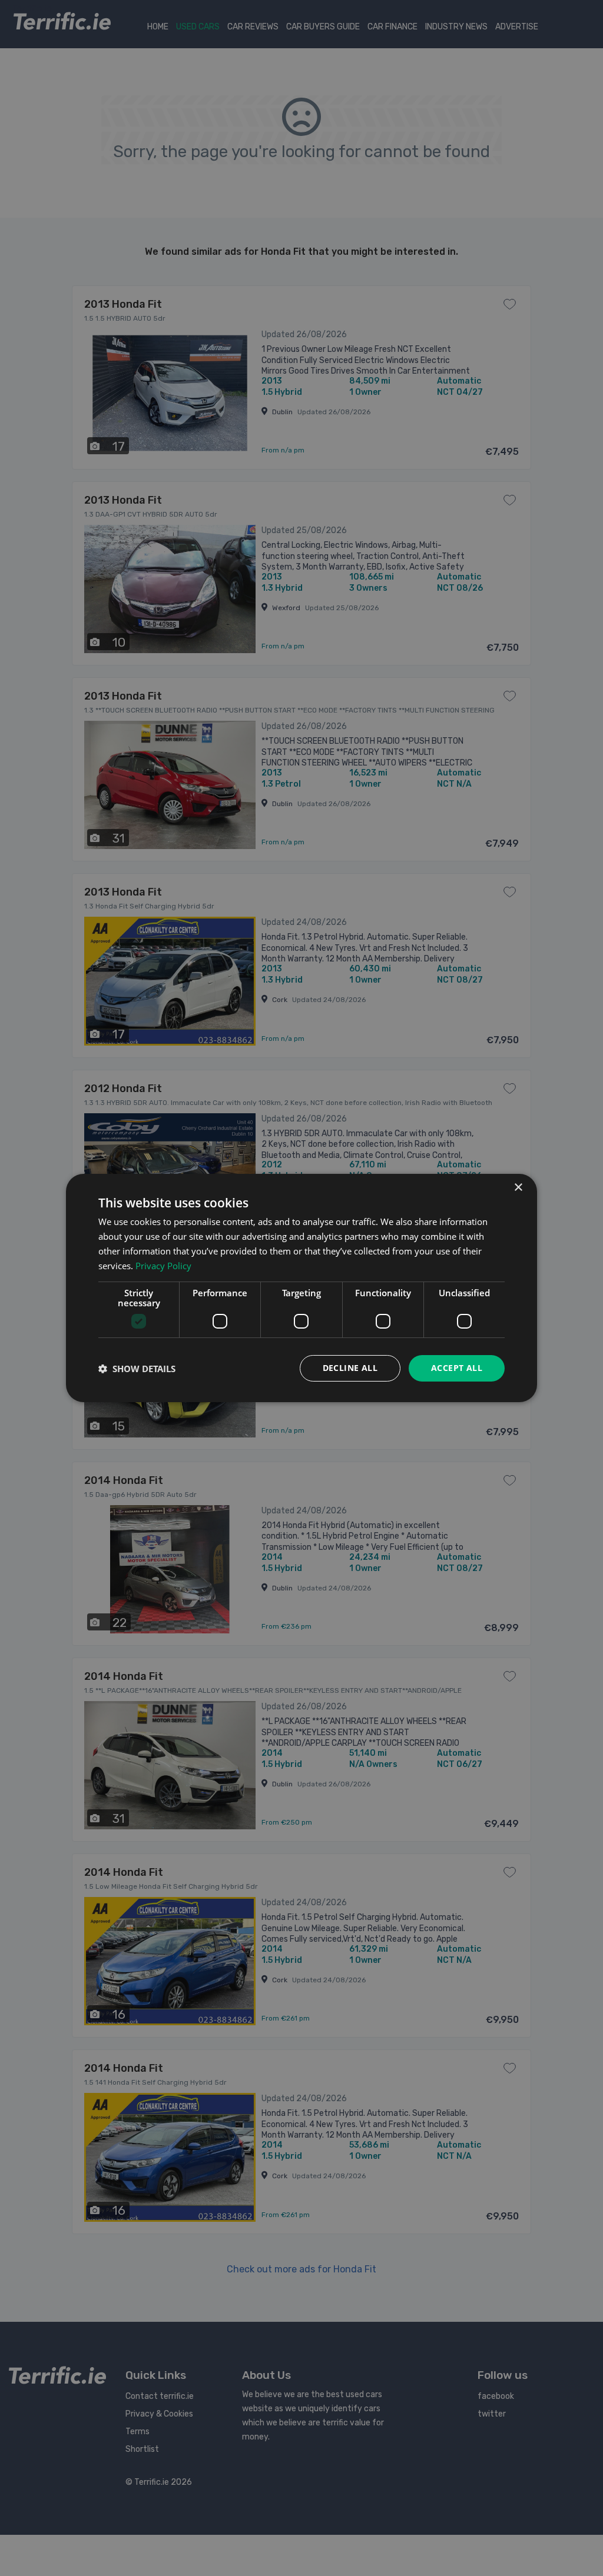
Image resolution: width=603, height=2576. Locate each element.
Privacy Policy (163, 1266)
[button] (137, 1369)
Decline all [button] (350, 1368)
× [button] (518, 1188)
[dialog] (301, 1288)
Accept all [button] (457, 1368)
